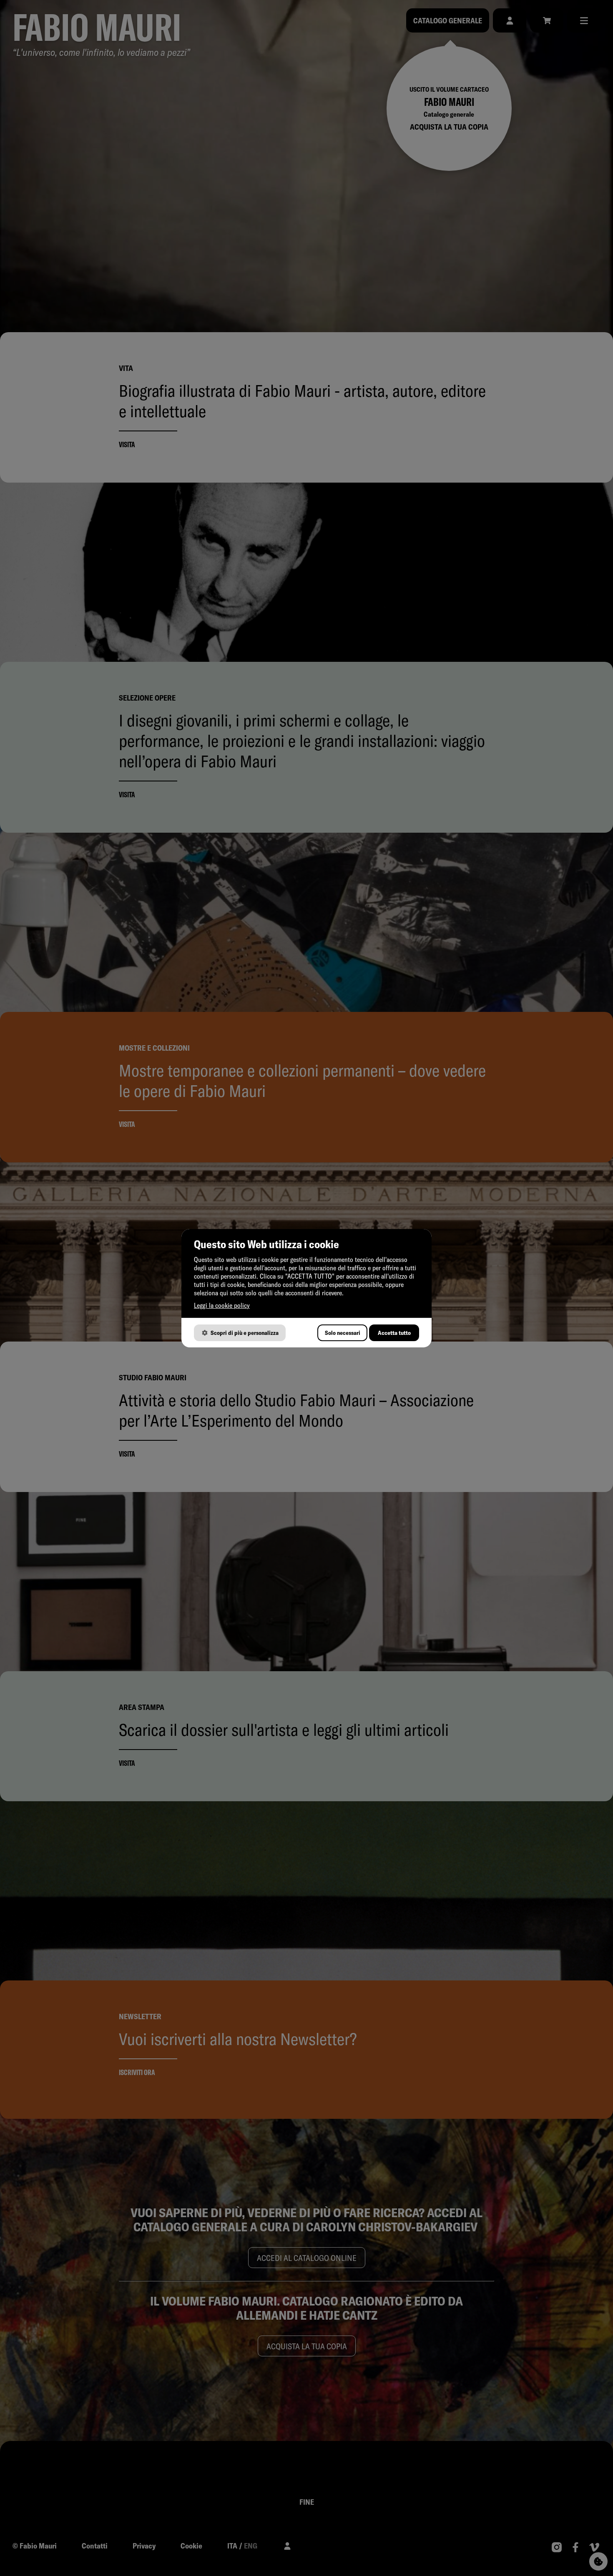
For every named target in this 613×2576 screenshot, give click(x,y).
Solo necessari (343, 1333)
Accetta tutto (394, 1333)
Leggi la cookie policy (222, 1305)
